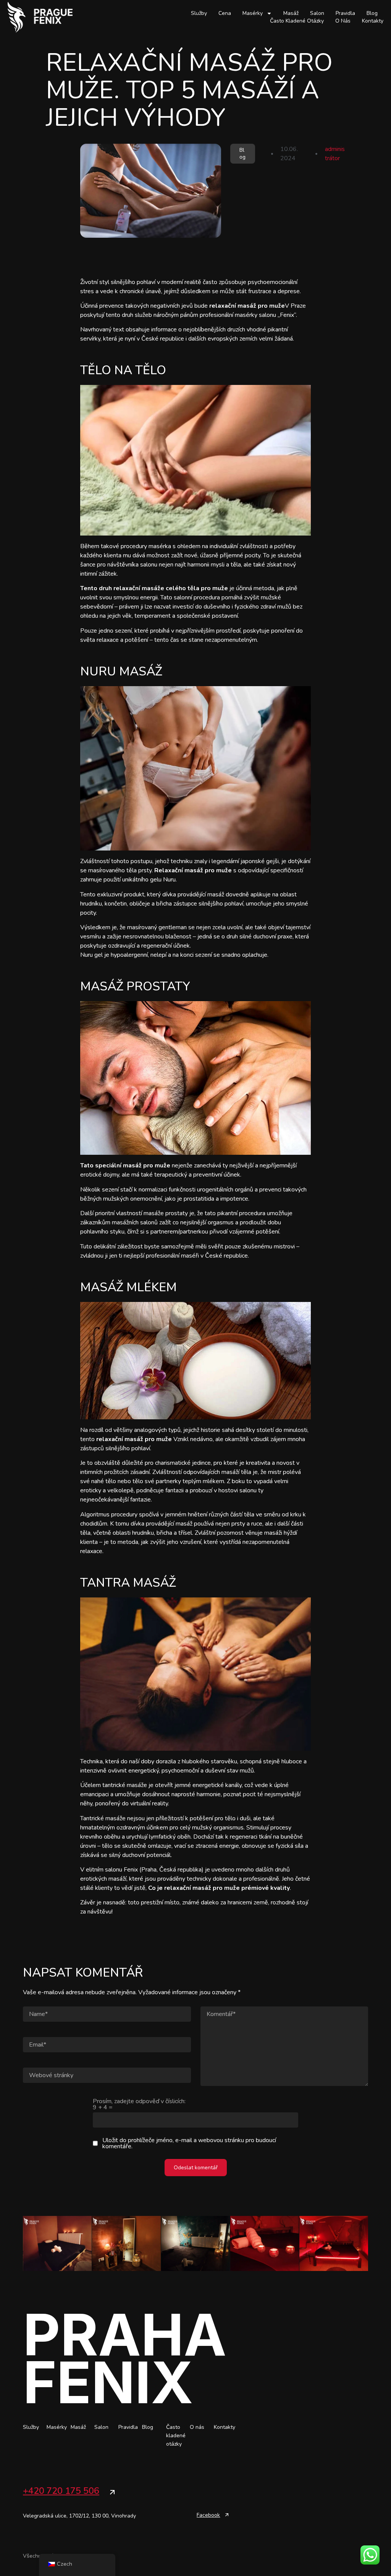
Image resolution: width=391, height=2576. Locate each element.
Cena (225, 13)
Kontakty (373, 21)
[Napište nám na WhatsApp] (370, 2555)
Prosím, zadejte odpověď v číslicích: (139, 2104)
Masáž (291, 13)
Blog (372, 13)
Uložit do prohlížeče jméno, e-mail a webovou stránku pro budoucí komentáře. (189, 2143)
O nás (343, 21)
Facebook (208, 2515)
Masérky (253, 13)
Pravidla (345, 13)
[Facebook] (227, 2515)
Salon (317, 13)
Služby (199, 13)
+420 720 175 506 (61, 2491)
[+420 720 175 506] (112, 2492)
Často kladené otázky (297, 21)
